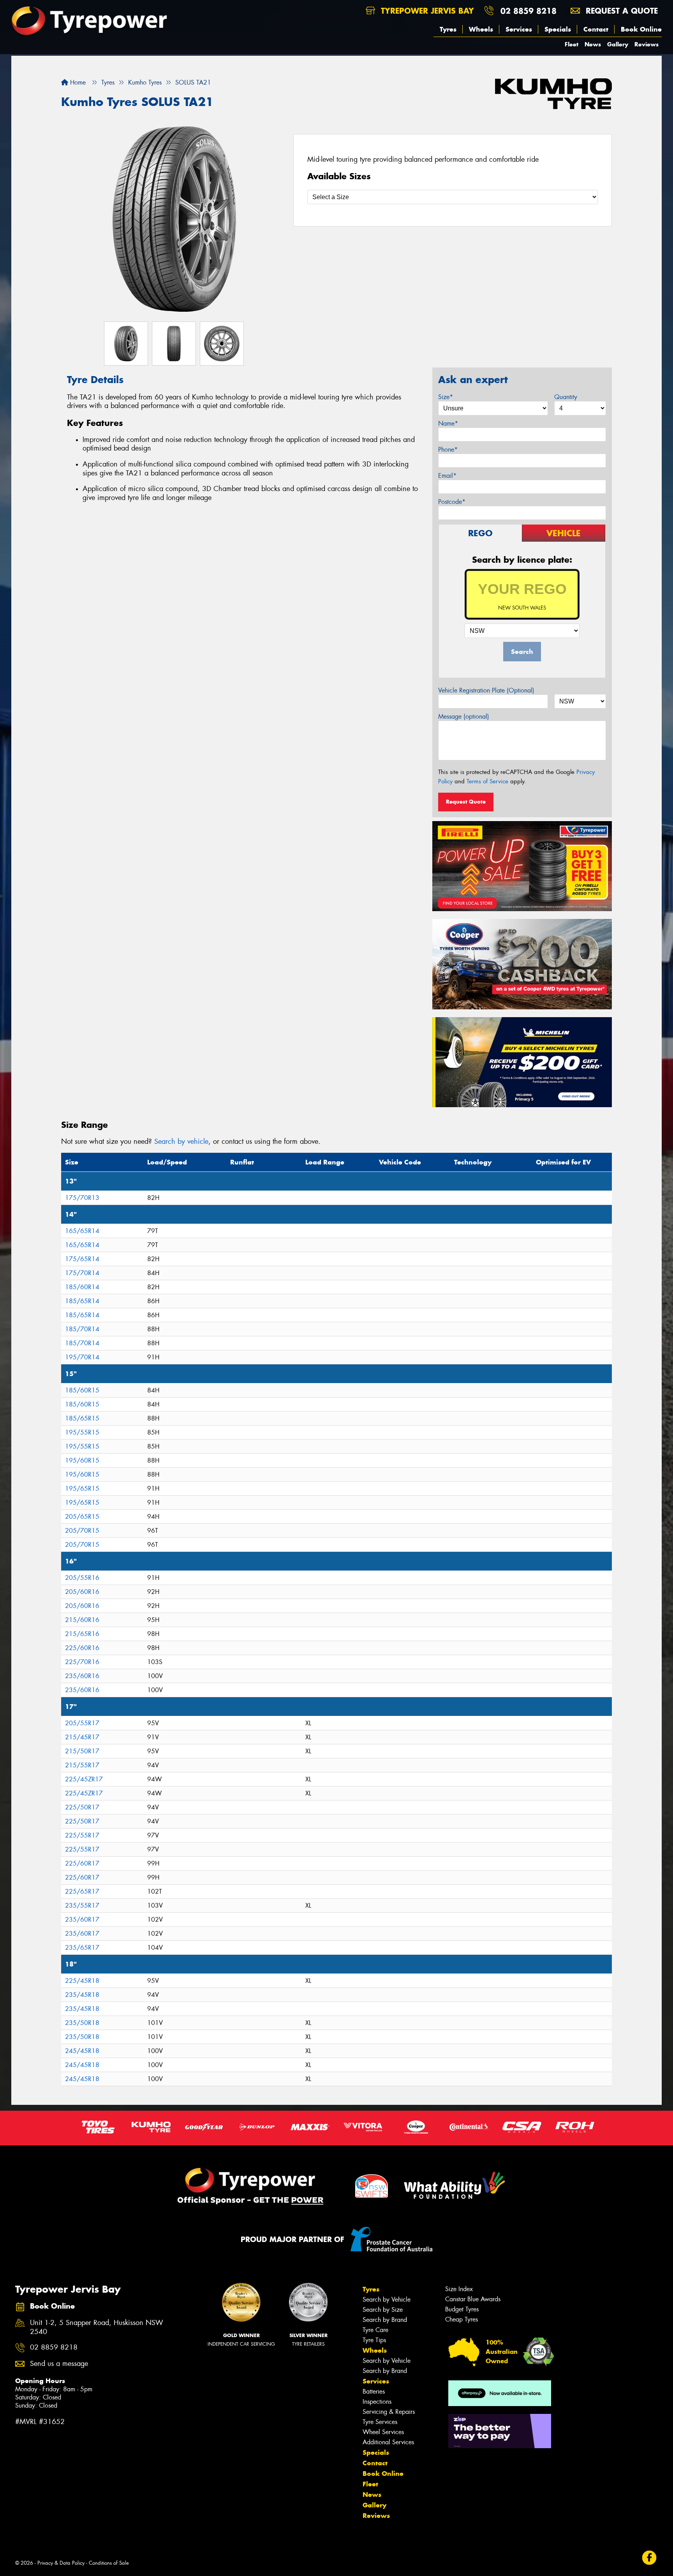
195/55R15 (82, 1432)
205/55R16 (82, 1578)
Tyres (448, 29)
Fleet (572, 44)
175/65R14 (82, 1259)
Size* (446, 397)
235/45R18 (82, 1995)
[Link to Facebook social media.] (649, 2557)
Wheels (481, 29)
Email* (447, 476)
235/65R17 (82, 1948)
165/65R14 (82, 1231)
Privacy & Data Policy (61, 2563)
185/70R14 (82, 1329)
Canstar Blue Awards (473, 2299)
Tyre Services (380, 2422)
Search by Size (383, 2310)
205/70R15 (82, 1531)
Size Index (459, 2289)
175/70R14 (82, 1273)
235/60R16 (82, 1676)
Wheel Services (383, 2432)
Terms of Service (487, 781)
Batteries (374, 2391)
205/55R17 (82, 1723)
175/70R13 (82, 1198)
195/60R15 (82, 1460)
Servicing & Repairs (389, 2412)
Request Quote (466, 802)
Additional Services (388, 2442)
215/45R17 (82, 1737)
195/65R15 (82, 1489)
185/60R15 (82, 1390)
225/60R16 (82, 1648)
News (593, 44)
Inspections (377, 2402)
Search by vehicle (181, 1141)
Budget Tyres (462, 2309)
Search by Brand (385, 2320)
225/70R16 (82, 1662)
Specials (558, 29)
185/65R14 (82, 1301)
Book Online (641, 29)
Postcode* (452, 502)
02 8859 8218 (529, 11)
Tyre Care (375, 2330)
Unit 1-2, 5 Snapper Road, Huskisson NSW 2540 (97, 2327)
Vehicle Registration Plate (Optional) (486, 690)
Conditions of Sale (109, 2563)
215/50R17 (82, 1751)
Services (519, 29)
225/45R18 (82, 1981)
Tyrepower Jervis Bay (426, 11)
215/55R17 (82, 1765)
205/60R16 (82, 1592)
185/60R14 (82, 1287)
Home (77, 82)
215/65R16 (82, 1634)
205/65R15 (82, 1517)
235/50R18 (82, 2023)
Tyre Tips (374, 2340)
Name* (448, 423)
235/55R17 (82, 1905)
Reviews (647, 44)
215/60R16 (82, 1620)
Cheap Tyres (462, 2319)
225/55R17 (82, 1835)
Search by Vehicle (387, 2299)
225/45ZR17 (84, 1779)
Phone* (448, 450)
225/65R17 (82, 1891)
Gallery (618, 44)
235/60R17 (82, 1920)
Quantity (566, 397)
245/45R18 (82, 2051)
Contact (596, 29)
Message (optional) (464, 716)
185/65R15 (82, 1418)
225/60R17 (82, 1863)
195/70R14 (82, 1357)
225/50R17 (82, 1807)
